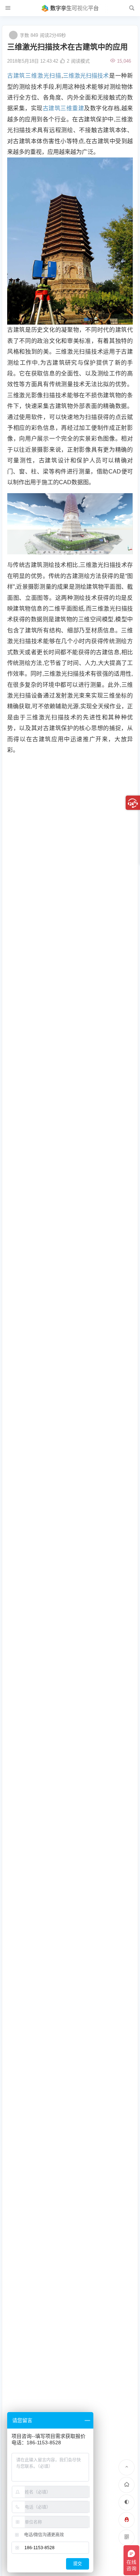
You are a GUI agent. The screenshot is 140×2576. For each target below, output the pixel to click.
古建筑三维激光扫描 (34, 76)
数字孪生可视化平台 (74, 8)
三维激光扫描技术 (86, 76)
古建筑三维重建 (63, 108)
